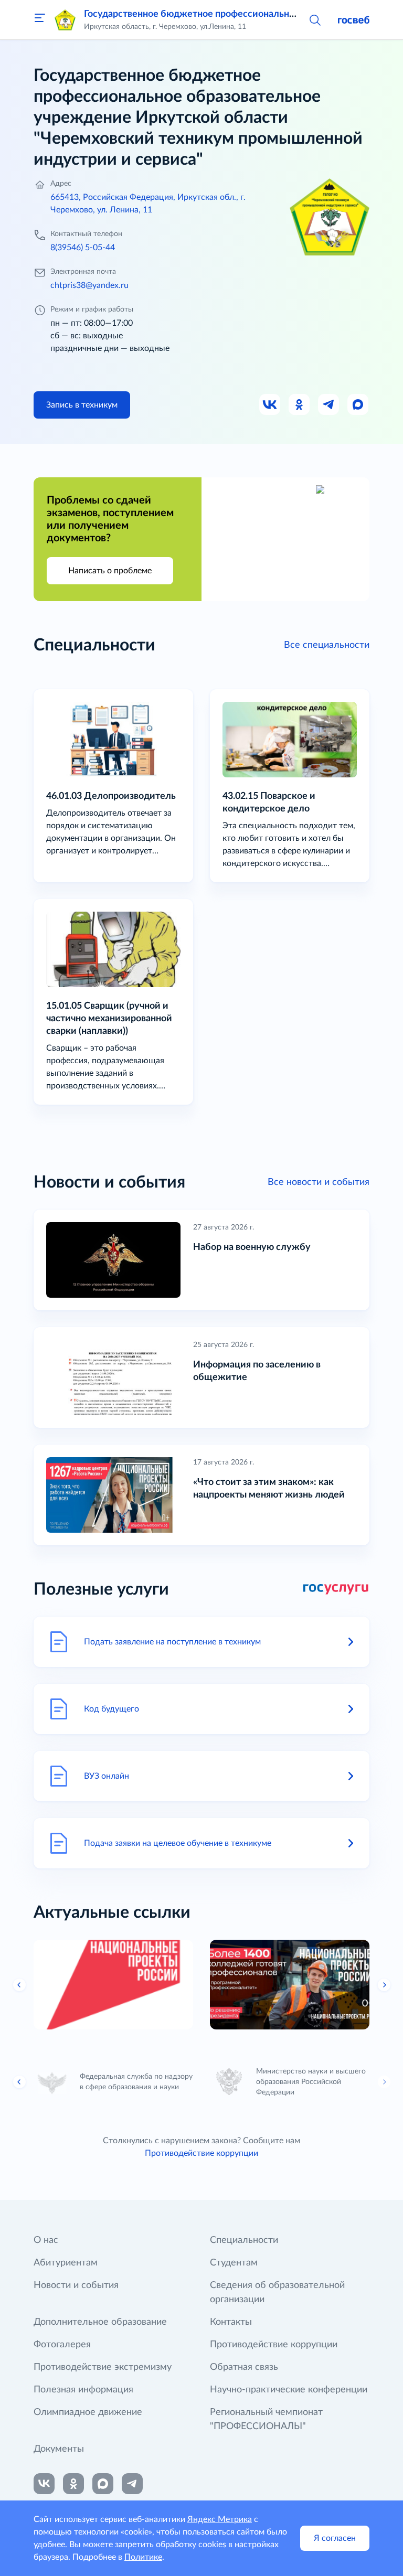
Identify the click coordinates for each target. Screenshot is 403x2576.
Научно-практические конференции (289, 2390)
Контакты (231, 2322)
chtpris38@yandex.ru (89, 285)
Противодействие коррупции (201, 2153)
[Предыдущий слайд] (19, 1985)
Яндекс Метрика (220, 2519)
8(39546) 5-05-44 (83, 248)
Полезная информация (83, 2390)
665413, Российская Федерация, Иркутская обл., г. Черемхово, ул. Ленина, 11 (148, 204)
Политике (143, 2557)
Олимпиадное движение (88, 2412)
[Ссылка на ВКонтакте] (44, 2484)
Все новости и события (319, 1182)
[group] (113, 1985)
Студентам (234, 2263)
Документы (59, 2449)
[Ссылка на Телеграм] (329, 405)
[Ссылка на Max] (358, 405)
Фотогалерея (62, 2345)
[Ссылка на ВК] (270, 405)
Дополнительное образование (100, 2322)
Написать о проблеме (110, 571)
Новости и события (76, 2285)
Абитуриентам (66, 2263)
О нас (46, 2240)
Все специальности (327, 645)
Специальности (244, 2240)
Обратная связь (244, 2367)
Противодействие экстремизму (103, 2367)
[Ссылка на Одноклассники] (300, 405)
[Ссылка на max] (103, 2484)
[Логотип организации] (65, 20)
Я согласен (335, 2538)
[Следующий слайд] (384, 1985)
